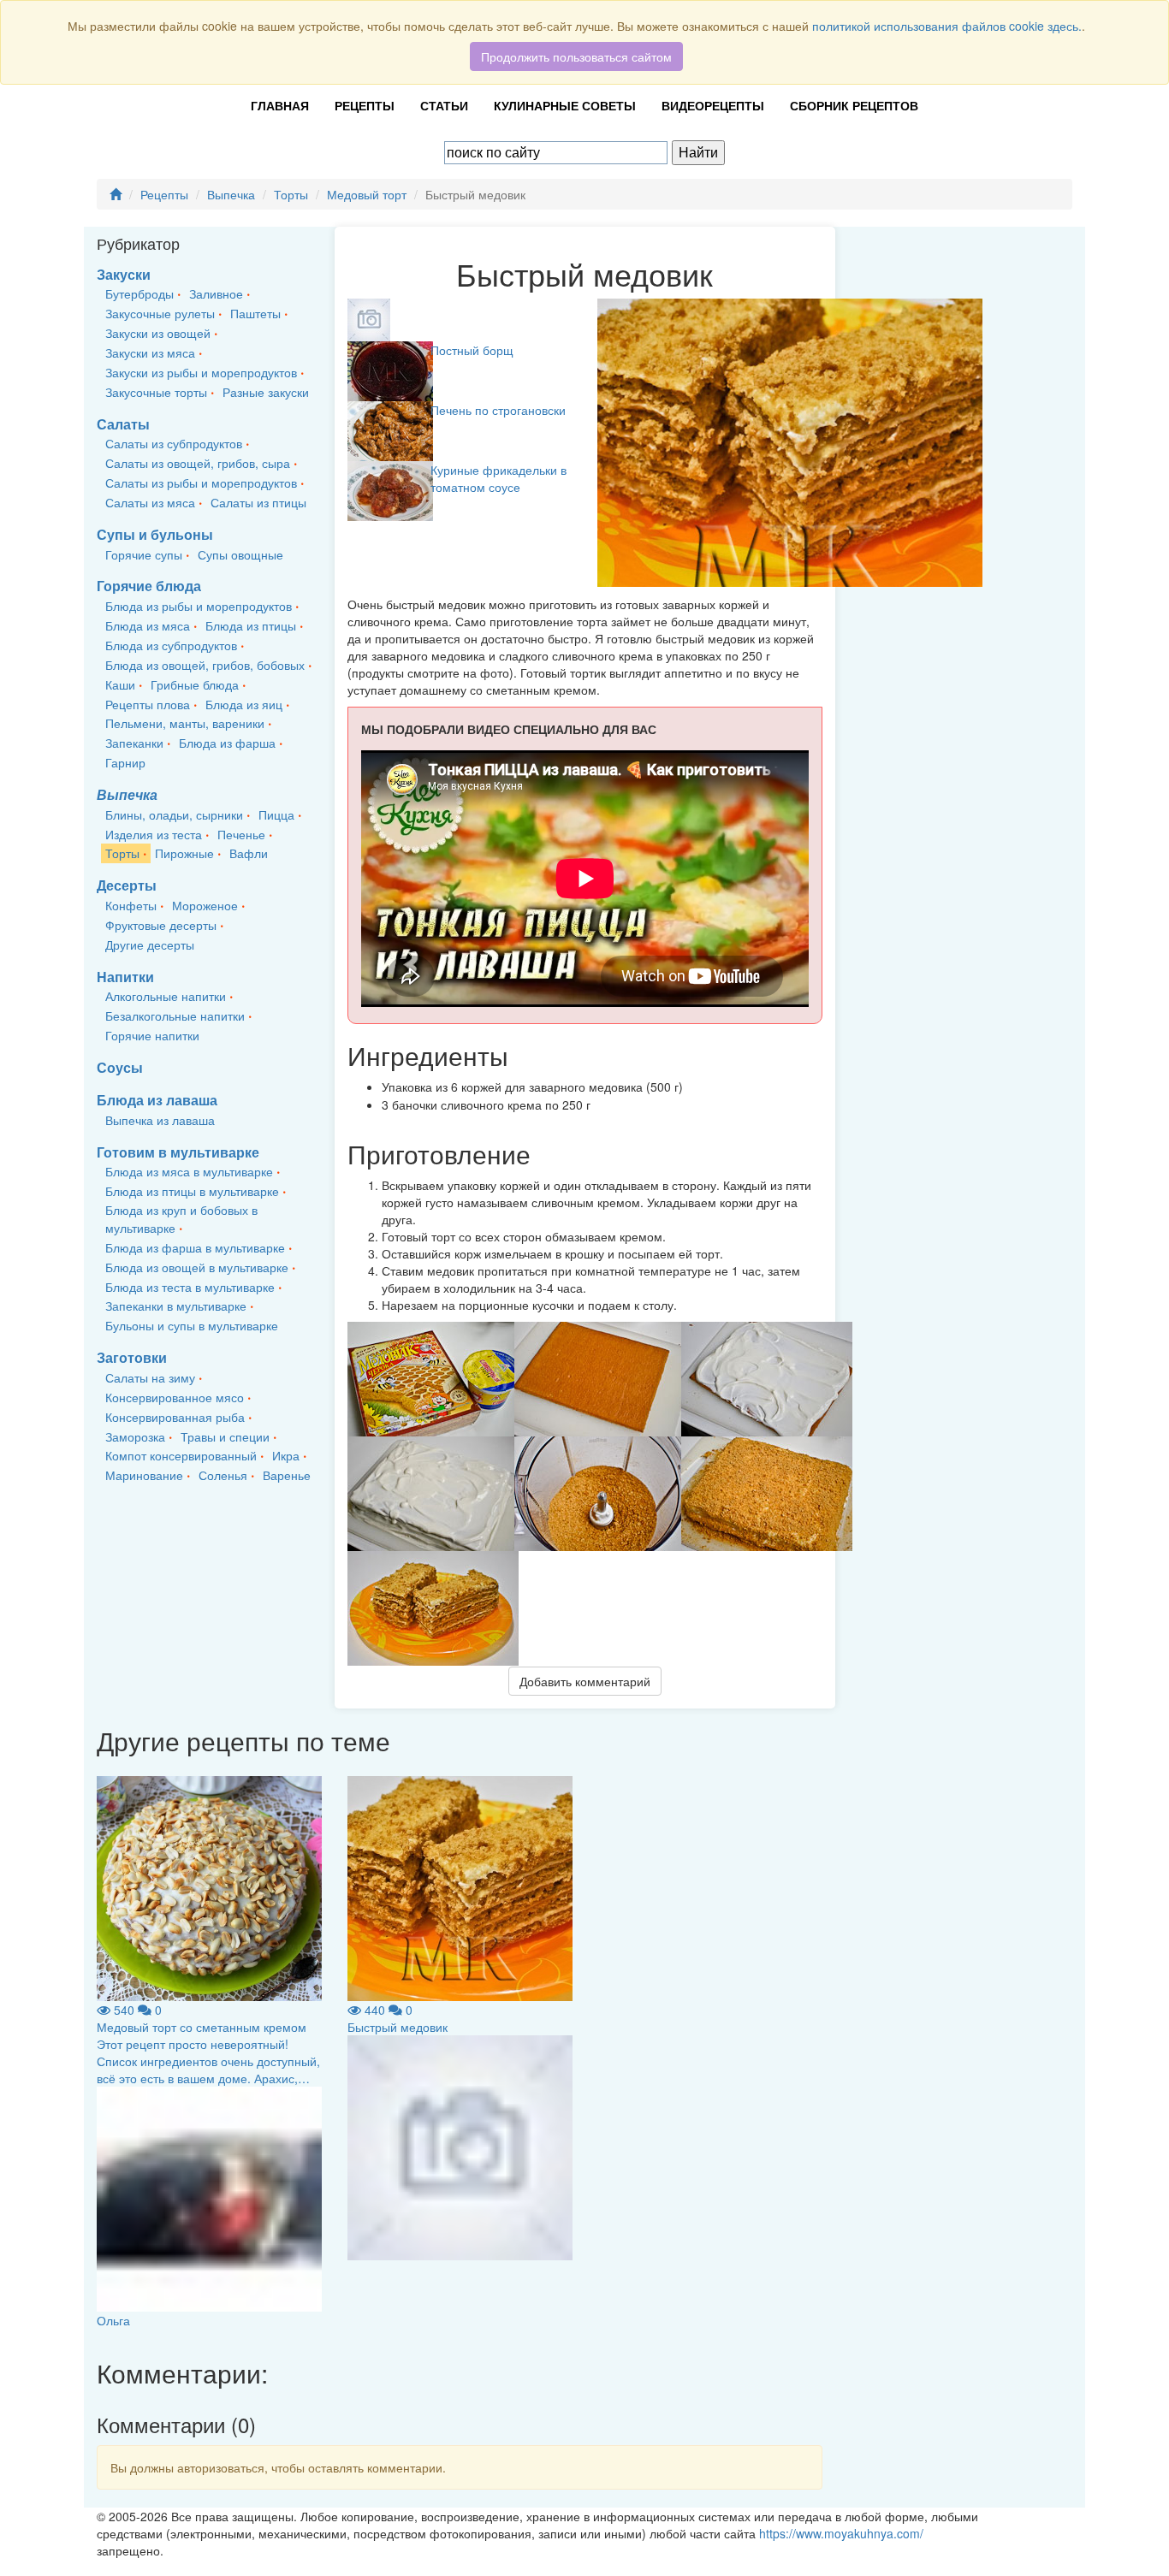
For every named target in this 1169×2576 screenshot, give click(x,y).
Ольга (113, 2320)
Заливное (216, 293)
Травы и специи (225, 1436)
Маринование (144, 1475)
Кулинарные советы (565, 105)
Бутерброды (139, 293)
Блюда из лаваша (157, 1100)
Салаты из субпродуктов (174, 443)
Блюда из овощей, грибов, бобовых (205, 665)
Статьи (444, 105)
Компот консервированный (181, 1455)
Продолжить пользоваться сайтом (576, 56)
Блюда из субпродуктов (171, 645)
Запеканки (134, 743)
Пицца (276, 814)
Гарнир (125, 762)
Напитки (125, 977)
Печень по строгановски (498, 410)
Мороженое (205, 905)
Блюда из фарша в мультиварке (195, 1247)
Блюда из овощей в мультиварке (197, 1267)
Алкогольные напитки (166, 996)
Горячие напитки (152, 1035)
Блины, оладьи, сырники (174, 814)
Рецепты (365, 105)
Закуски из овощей (158, 333)
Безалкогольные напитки (175, 1016)
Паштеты (255, 313)
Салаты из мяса (150, 502)
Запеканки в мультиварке (176, 1306)
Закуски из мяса (150, 352)
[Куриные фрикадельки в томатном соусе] (390, 489)
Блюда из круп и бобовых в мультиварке (181, 1219)
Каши (120, 684)
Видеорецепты (713, 105)
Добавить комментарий (585, 1681)
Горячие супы (144, 554)
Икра (286, 1455)
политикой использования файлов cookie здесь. (947, 26)
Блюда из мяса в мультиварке (189, 1171)
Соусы (120, 1067)
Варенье (287, 1475)
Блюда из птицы (251, 625)
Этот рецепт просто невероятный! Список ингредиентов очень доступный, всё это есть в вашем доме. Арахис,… (208, 2061)
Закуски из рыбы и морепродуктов (201, 372)
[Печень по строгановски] (390, 429)
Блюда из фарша (227, 743)
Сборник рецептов (854, 105)
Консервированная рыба (175, 1417)
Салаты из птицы (258, 502)
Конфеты (131, 905)
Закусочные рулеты (160, 313)
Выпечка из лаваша (160, 1120)
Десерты (127, 885)
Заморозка (135, 1436)
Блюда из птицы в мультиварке (192, 1191)
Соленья (223, 1475)
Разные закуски (266, 392)
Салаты (123, 424)
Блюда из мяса (148, 625)
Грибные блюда (195, 684)
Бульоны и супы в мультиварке (192, 1325)
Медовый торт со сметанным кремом (202, 2027)
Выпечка (231, 194)
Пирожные (184, 853)
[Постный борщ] (390, 370)
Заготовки (132, 1357)
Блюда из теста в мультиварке (190, 1287)
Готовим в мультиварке (178, 1152)
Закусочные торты (156, 392)
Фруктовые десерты (161, 925)
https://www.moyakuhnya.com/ (841, 2533)
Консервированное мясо (175, 1397)
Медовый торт (367, 194)
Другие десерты (150, 945)
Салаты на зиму (150, 1377)
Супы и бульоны (155, 534)
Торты (291, 194)
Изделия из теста (154, 834)
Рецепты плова (148, 704)
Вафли (249, 853)
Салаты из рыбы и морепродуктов (201, 483)
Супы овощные (240, 554)
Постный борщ (472, 350)
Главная (280, 105)
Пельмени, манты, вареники (185, 723)
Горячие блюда (149, 586)
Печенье (241, 834)
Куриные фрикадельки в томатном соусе (498, 478)
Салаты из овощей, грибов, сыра (198, 463)
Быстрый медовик (398, 2027)
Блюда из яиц (244, 704)
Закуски (124, 274)
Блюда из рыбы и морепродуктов (199, 606)
